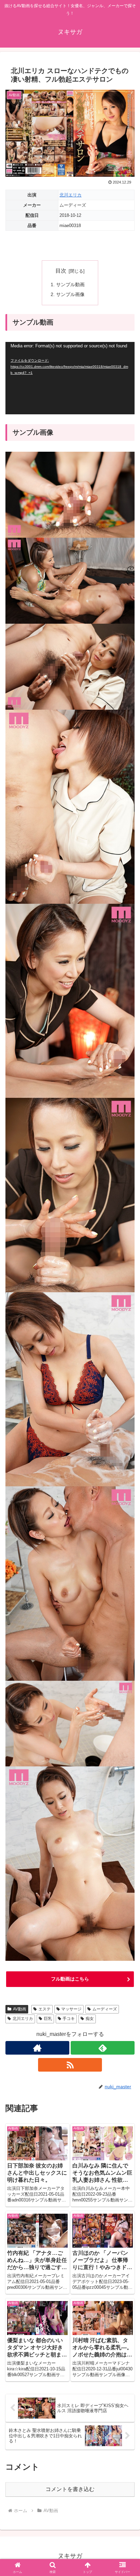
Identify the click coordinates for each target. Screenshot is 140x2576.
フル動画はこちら (70, 1979)
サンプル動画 (70, 284)
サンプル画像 (70, 294)
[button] (126, 1502)
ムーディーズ (105, 2009)
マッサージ (71, 2009)
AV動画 (20, 2009)
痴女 (90, 2019)
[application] (70, 378)
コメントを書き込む (70, 2489)
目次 (61, 271)
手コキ (69, 2019)
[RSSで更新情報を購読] (70, 2065)
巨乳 (48, 2019)
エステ (45, 2009)
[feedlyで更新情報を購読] (103, 2048)
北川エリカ (71, 195)
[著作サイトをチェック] (37, 2048)
